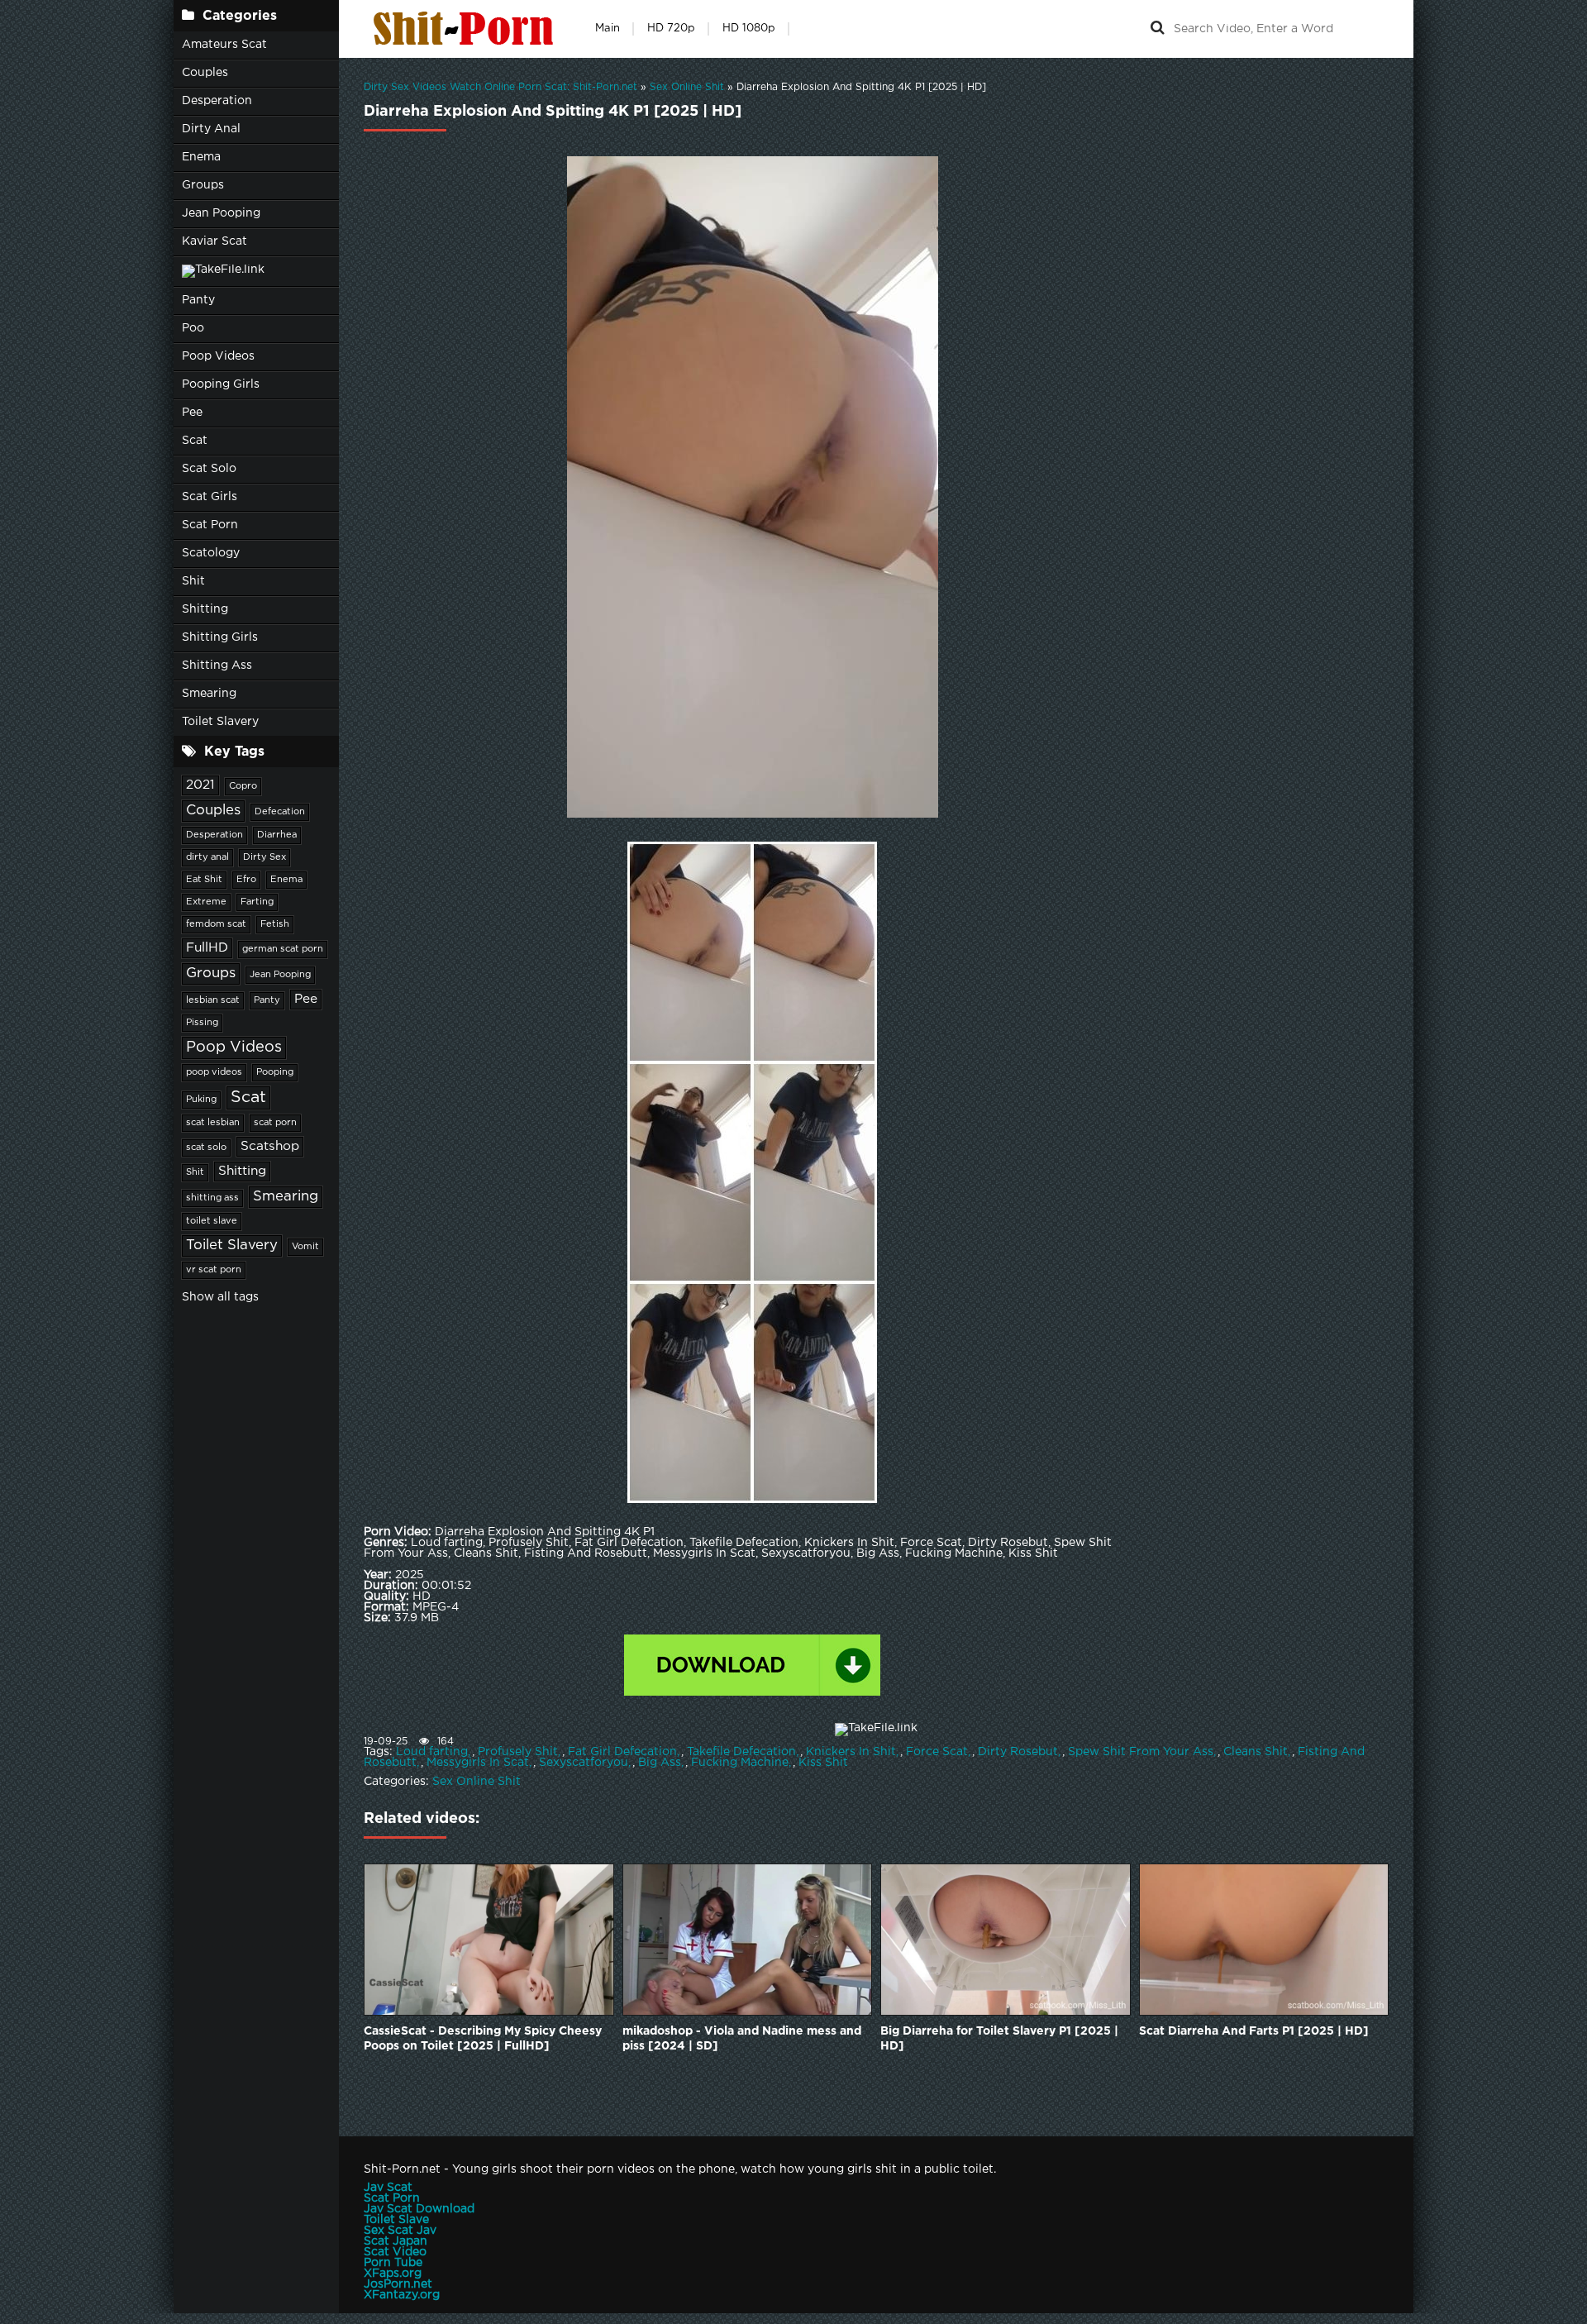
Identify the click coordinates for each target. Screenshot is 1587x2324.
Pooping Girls (221, 384)
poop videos (214, 1072)
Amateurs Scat (224, 45)
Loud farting (432, 1752)
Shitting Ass (217, 666)
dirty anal (207, 857)
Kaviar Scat (214, 241)
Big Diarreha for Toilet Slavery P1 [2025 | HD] (999, 2039)
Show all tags (220, 1297)
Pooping (275, 1072)
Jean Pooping (221, 213)
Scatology (211, 553)
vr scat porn (214, 1270)
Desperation (217, 101)
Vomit (305, 1247)
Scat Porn (210, 525)
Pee (192, 413)
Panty (198, 300)
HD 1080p (749, 29)
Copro (243, 786)
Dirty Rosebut (1018, 1752)
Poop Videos (218, 356)
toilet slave (212, 1221)
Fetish (275, 924)
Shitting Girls (220, 637)
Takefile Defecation (741, 1752)
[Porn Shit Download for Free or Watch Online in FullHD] (467, 29)
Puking (201, 1100)
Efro (246, 880)
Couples (205, 73)
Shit (193, 581)
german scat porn (283, 949)
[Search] (1157, 29)
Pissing (202, 1023)
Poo (193, 328)
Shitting (205, 609)
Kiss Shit (823, 1763)
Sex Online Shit (477, 1782)
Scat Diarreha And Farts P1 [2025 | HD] (1254, 2031)
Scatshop (270, 1146)
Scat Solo (209, 469)
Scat (195, 441)
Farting (257, 902)
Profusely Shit (518, 1752)
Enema (201, 157)
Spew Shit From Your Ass (1141, 1752)
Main (608, 29)
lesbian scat (213, 1000)
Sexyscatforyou (584, 1763)
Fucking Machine (740, 1763)
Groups (203, 185)
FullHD (207, 948)
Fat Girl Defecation (622, 1752)
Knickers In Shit (851, 1752)
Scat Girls (210, 497)
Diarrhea (277, 835)
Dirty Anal (211, 129)
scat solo (206, 1148)
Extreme (206, 902)
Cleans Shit (1256, 1752)
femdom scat (216, 924)
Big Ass (660, 1763)
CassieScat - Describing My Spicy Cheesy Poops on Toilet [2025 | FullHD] (483, 2039)
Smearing (209, 694)
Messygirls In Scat (478, 1763)
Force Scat (937, 1752)
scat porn (275, 1123)
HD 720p (671, 29)
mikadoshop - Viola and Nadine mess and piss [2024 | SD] (742, 2039)
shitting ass (212, 1198)
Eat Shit (204, 880)
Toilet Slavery (220, 722)
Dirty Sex (264, 857)
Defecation (280, 812)
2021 (200, 785)
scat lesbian (213, 1123)
